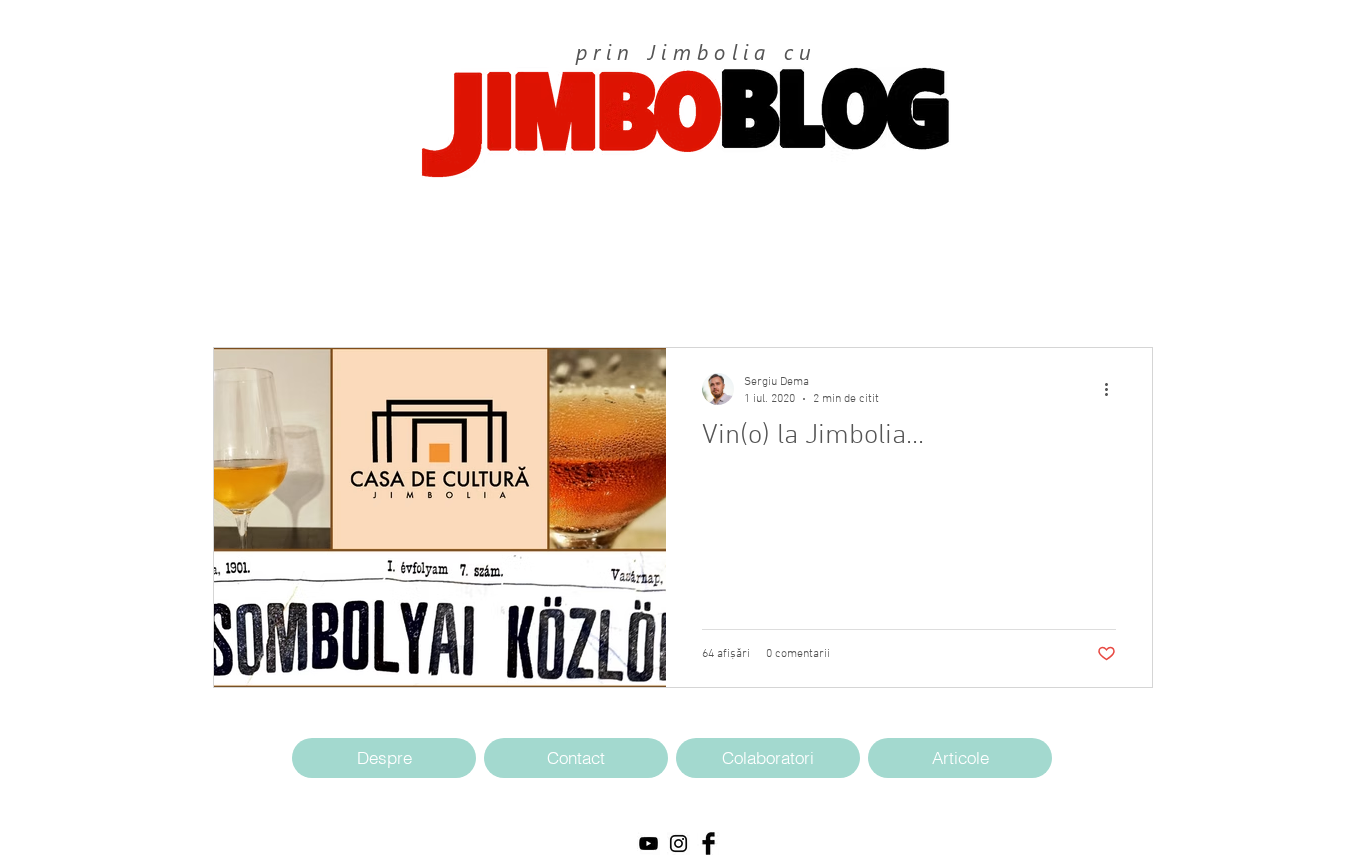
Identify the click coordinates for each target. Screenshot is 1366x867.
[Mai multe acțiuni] (1113, 389)
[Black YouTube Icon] (648, 843)
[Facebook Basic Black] (708, 843)
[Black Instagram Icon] (678, 843)
